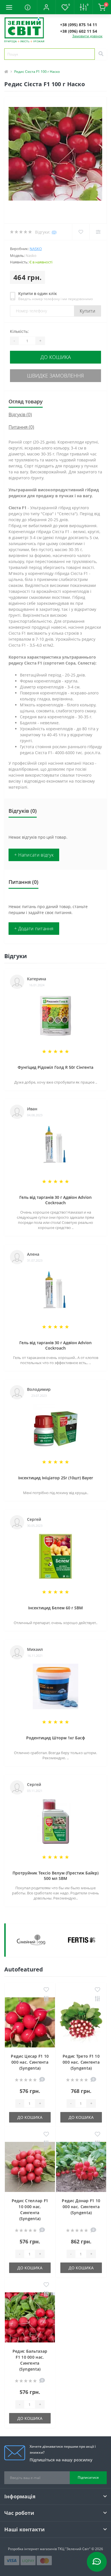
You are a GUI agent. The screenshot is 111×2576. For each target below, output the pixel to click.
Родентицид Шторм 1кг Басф (56, 1738)
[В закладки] (46, 1990)
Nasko (36, 249)
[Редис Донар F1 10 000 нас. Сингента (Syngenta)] (81, 2167)
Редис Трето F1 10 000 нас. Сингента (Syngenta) (81, 2062)
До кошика (56, 357)
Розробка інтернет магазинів (32, 2549)
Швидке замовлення (55, 376)
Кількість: (19, 331)
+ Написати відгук (34, 855)
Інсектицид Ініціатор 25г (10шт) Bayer (56, 1478)
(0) (54, 232)
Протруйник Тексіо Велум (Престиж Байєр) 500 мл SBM (55, 1876)
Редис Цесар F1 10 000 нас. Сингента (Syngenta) (30, 2062)
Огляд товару (26, 401)
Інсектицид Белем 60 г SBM (55, 1608)
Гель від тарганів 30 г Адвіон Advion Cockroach (55, 1200)
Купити (88, 311)
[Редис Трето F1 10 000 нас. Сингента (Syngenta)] (81, 2022)
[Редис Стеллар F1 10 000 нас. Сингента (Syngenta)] (30, 2167)
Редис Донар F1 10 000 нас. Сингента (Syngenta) (81, 2207)
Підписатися (88, 2477)
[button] (46, 7)
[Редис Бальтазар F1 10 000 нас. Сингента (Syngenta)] (30, 2317)
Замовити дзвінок (87, 36)
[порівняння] (46, 1999)
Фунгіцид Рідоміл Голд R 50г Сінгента (55, 1067)
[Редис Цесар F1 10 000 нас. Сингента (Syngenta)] (30, 2022)
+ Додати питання (34, 929)
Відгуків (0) (20, 414)
